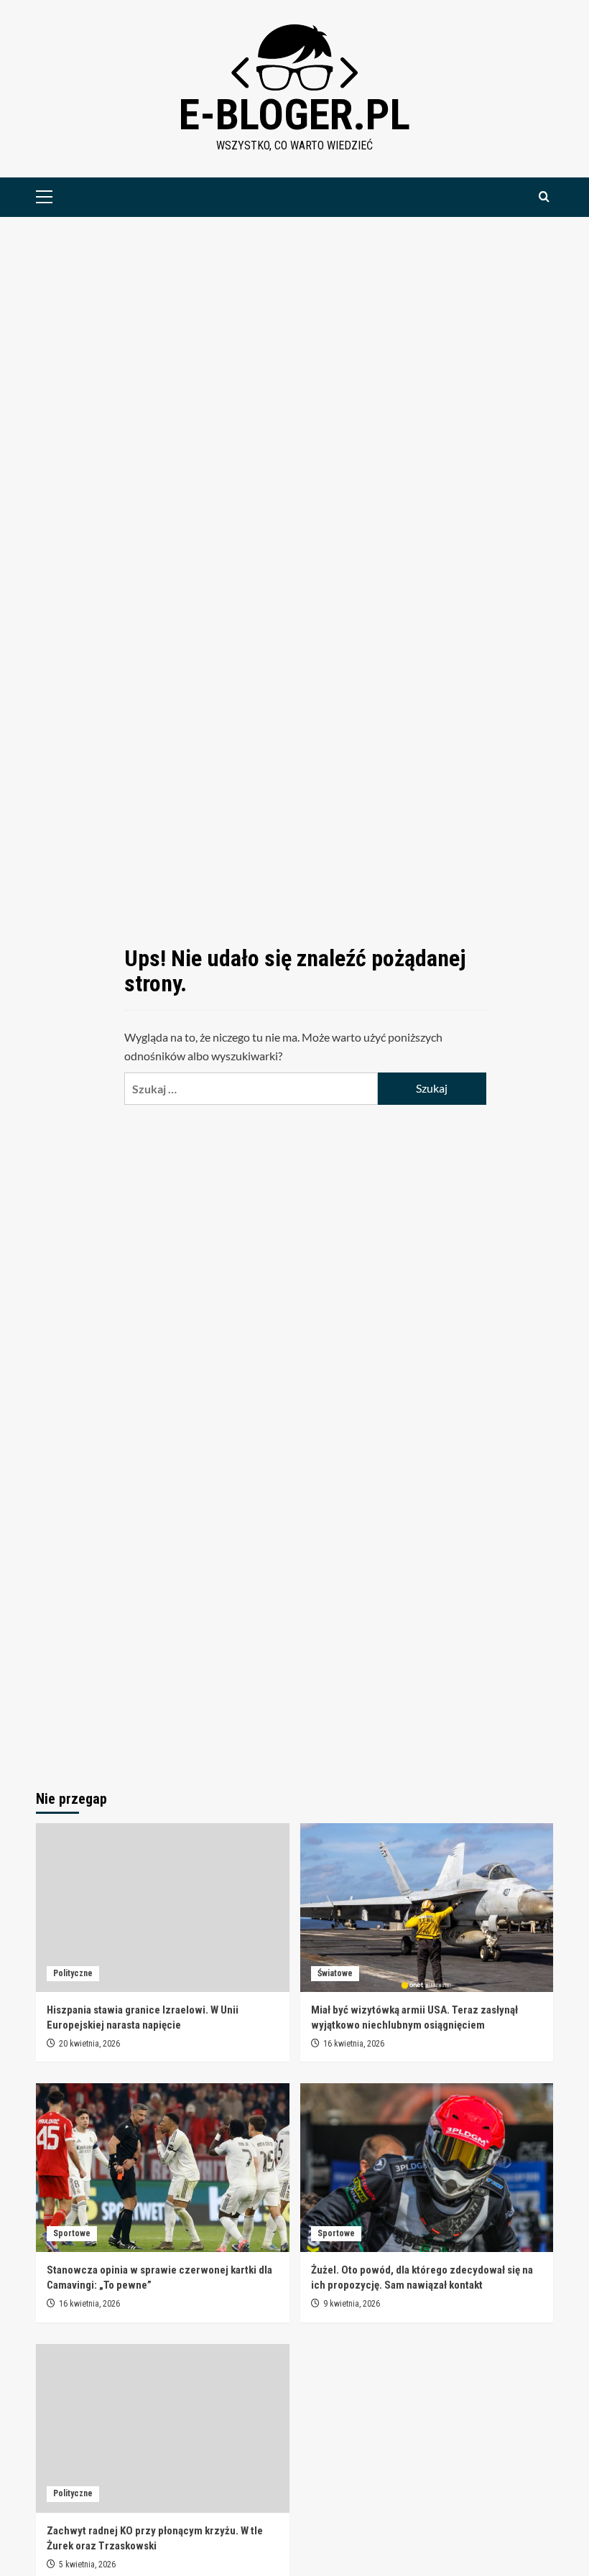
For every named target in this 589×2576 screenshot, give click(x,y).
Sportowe (72, 2233)
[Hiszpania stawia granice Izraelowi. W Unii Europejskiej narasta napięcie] (163, 1908)
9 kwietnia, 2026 (352, 2304)
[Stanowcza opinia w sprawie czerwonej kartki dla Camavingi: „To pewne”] (163, 2168)
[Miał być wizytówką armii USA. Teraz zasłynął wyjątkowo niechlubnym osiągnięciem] (427, 1908)
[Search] (544, 197)
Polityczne (73, 1973)
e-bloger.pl (294, 115)
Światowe (335, 1973)
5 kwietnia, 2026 (87, 2565)
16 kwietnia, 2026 (354, 2044)
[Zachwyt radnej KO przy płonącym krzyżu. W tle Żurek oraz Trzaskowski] (163, 2428)
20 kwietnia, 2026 (89, 2044)
